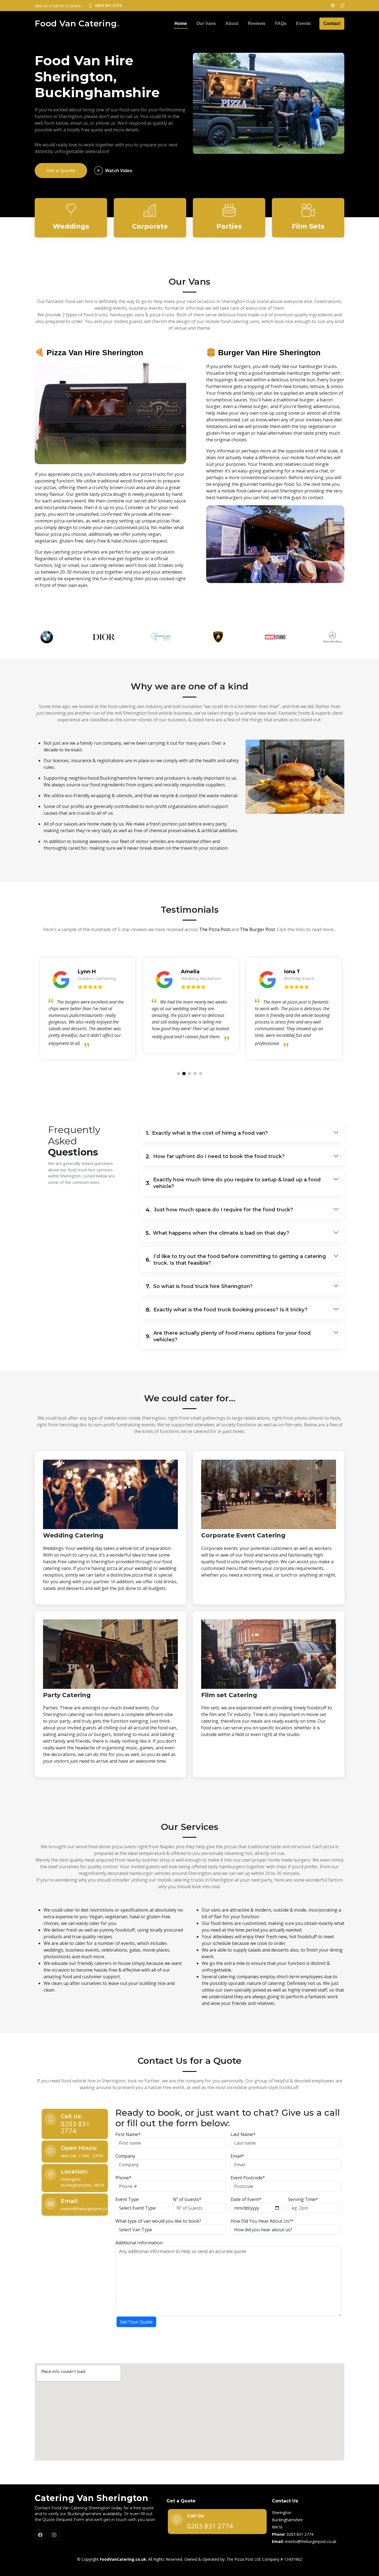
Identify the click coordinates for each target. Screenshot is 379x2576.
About (232, 23)
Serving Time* (303, 2199)
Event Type (127, 2199)
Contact (332, 23)
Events (303, 23)
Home (181, 23)
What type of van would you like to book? (158, 2221)
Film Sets (308, 226)
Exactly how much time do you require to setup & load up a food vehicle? (233, 1183)
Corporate (150, 226)
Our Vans (206, 23)
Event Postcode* (248, 2178)
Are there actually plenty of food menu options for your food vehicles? (228, 1336)
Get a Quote (61, 170)
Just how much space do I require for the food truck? (219, 1210)
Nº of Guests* (187, 2199)
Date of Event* (246, 2199)
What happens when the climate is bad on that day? (217, 1233)
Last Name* (243, 2134)
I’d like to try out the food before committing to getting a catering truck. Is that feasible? (236, 1260)
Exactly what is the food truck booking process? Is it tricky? (227, 1310)
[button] (178, 1074)
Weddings (71, 226)
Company (125, 2156)
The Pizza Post (215, 929)
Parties (229, 226)
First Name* (128, 2134)
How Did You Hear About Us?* (262, 2221)
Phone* (123, 2178)
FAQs (281, 23)
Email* (237, 2156)
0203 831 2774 (75, 2127)
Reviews (257, 23)
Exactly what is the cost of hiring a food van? (207, 1133)
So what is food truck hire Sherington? (199, 1286)
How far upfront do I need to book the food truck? (215, 1156)
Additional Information (139, 2243)
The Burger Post (257, 929)
